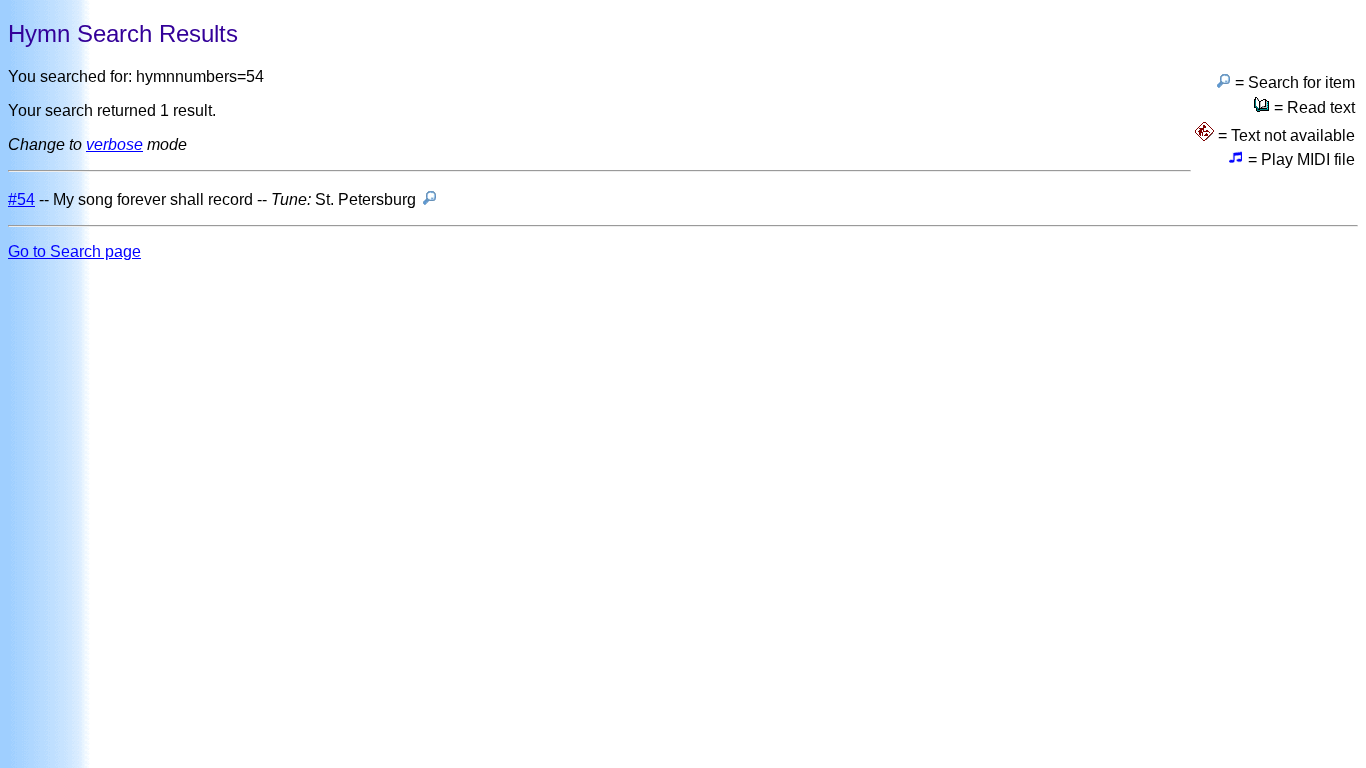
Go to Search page (74, 251)
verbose (114, 144)
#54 (21, 199)
